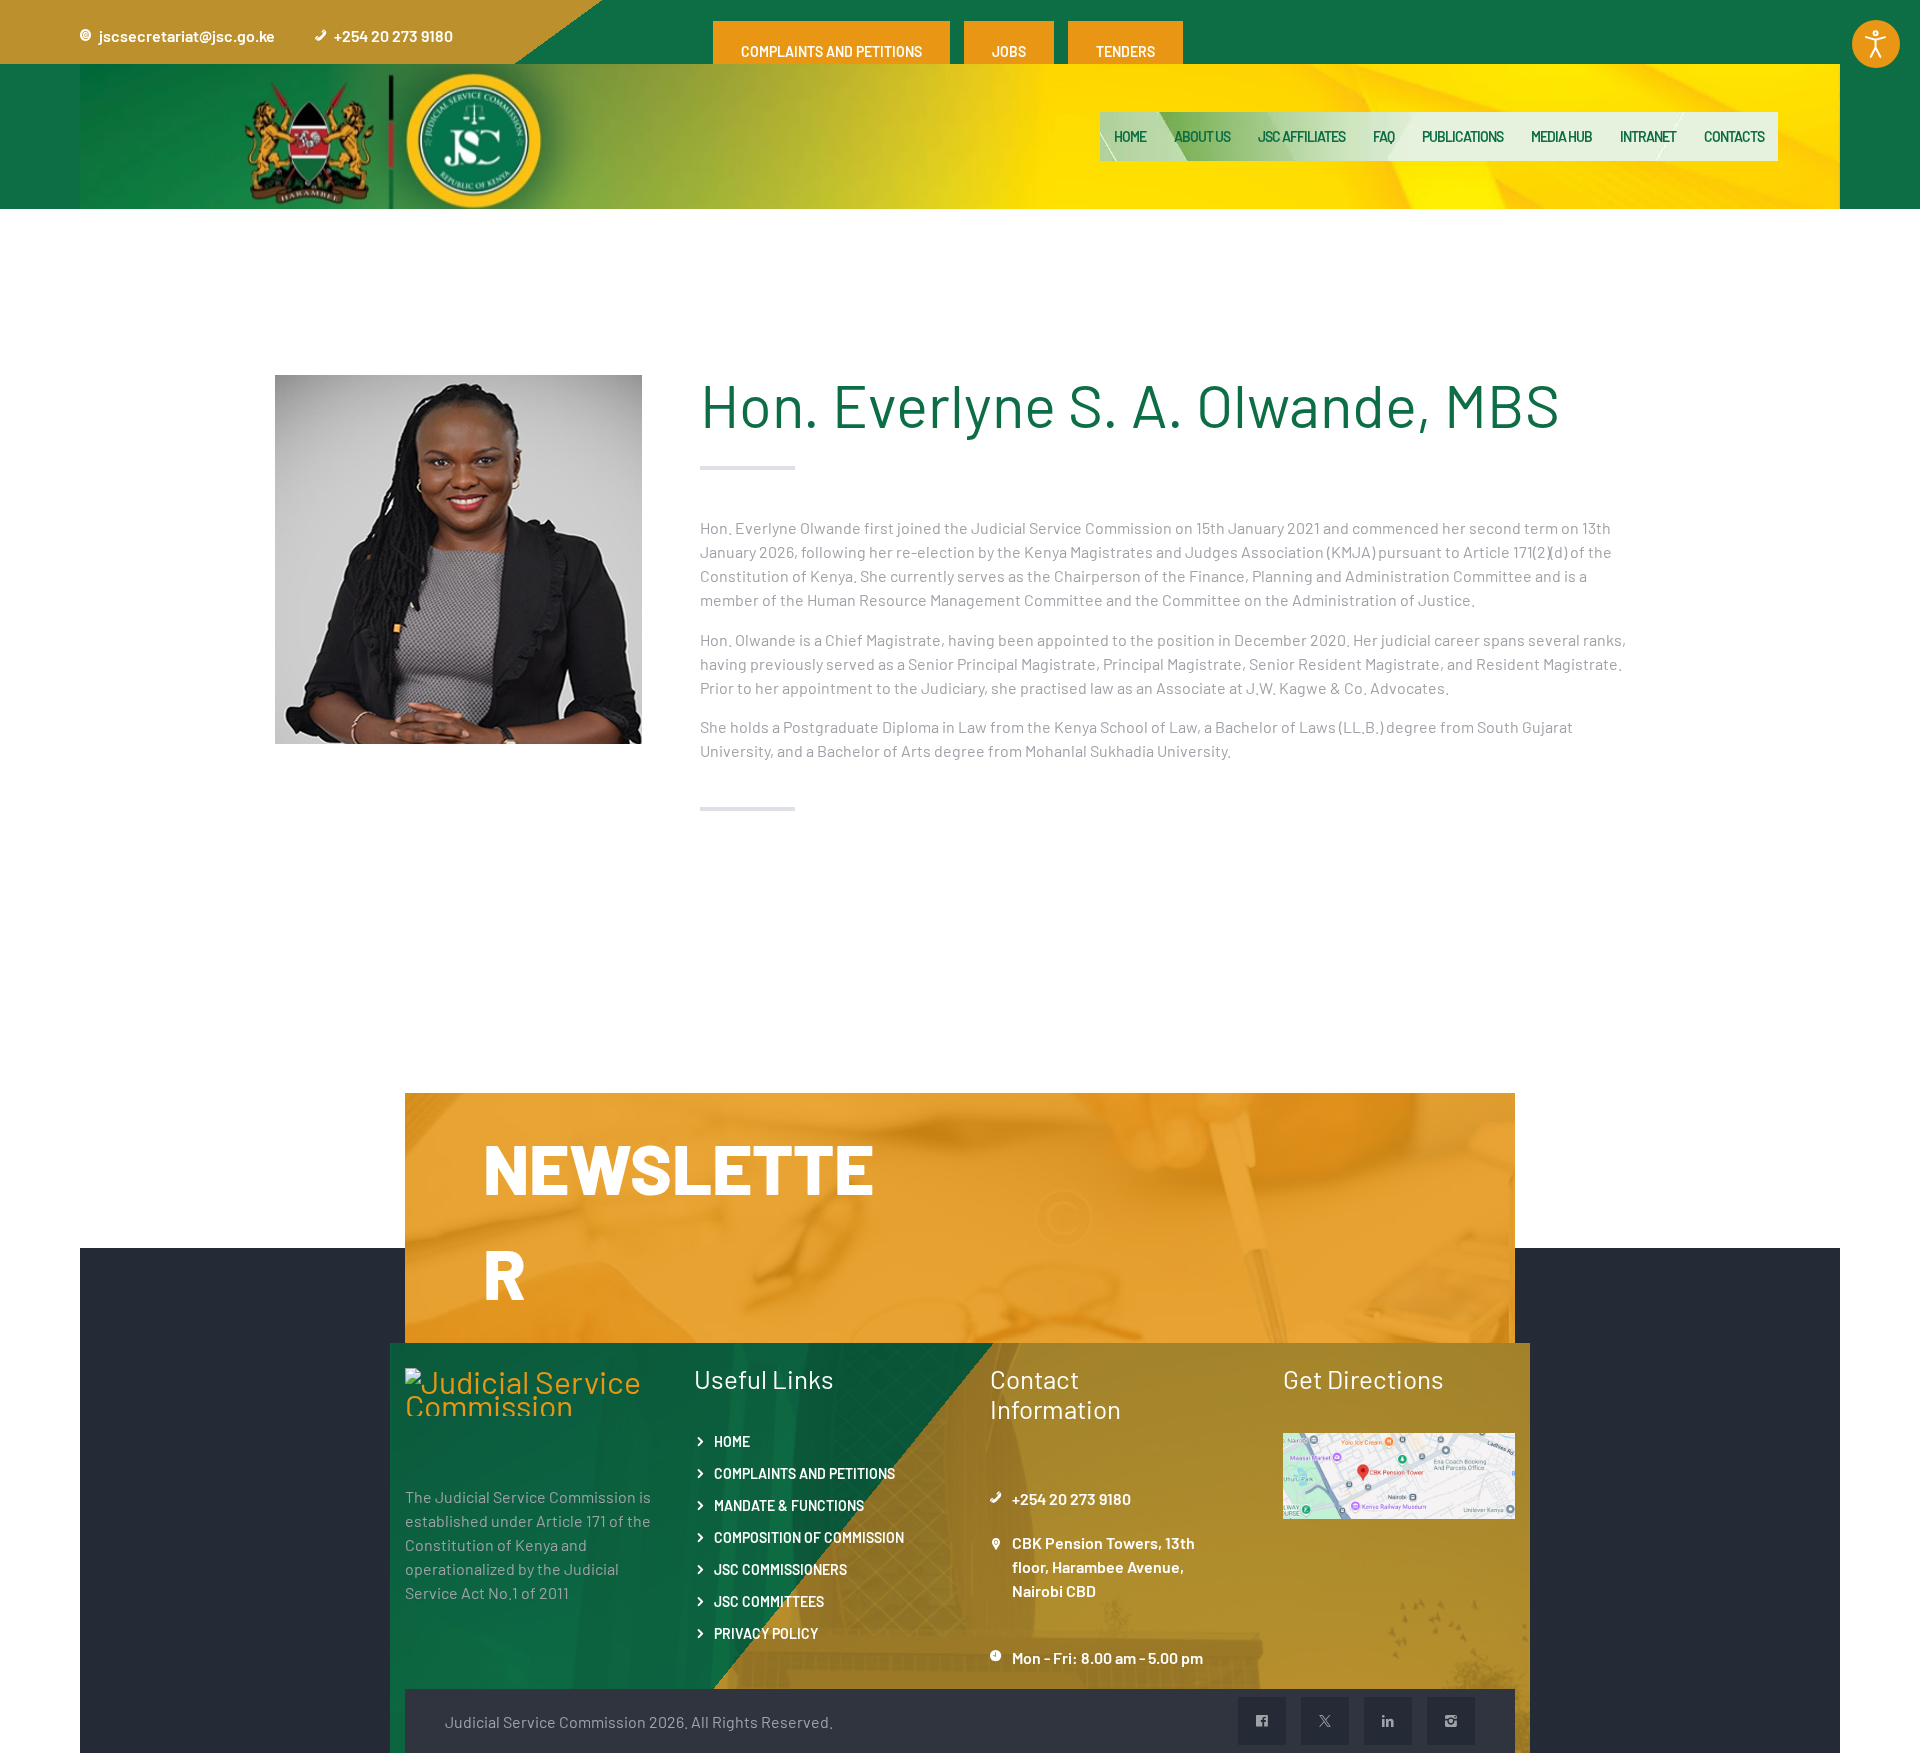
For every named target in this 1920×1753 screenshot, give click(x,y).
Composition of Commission (809, 1537)
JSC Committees (769, 1601)
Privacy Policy (766, 1633)
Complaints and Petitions (804, 1473)
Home (732, 1441)
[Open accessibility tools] (1876, 44)
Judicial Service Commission (545, 1721)
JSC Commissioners (780, 1569)
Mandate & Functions (789, 1505)
